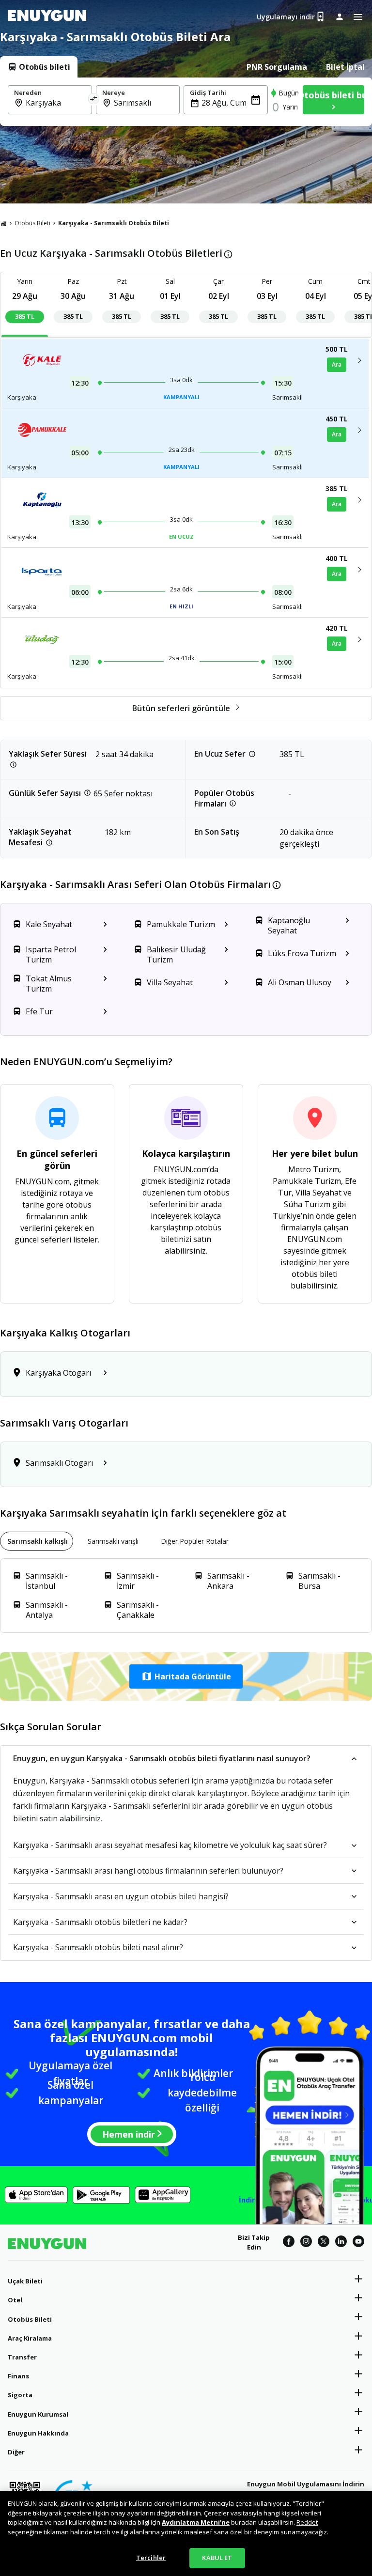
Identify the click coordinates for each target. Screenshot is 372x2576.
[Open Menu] (358, 17)
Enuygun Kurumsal (38, 2414)
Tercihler (151, 2558)
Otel (15, 2300)
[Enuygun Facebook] (289, 2243)
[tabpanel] (186, 102)
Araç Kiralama (30, 2338)
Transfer (22, 2357)
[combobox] (56, 103)
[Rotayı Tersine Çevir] (94, 100)
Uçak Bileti (25, 2281)
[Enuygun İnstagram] (306, 2243)
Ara (337, 365)
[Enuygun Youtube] (358, 2243)
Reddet (307, 2522)
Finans (18, 2376)
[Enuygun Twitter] (324, 2243)
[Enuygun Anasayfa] (47, 17)
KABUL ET (217, 2558)
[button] (186, 1676)
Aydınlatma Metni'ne (196, 2522)
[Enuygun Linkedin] (341, 2243)
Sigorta (20, 2395)
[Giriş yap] (340, 16)
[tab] (39, 67)
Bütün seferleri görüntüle (181, 708)
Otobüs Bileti (32, 223)
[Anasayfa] (3, 223)
